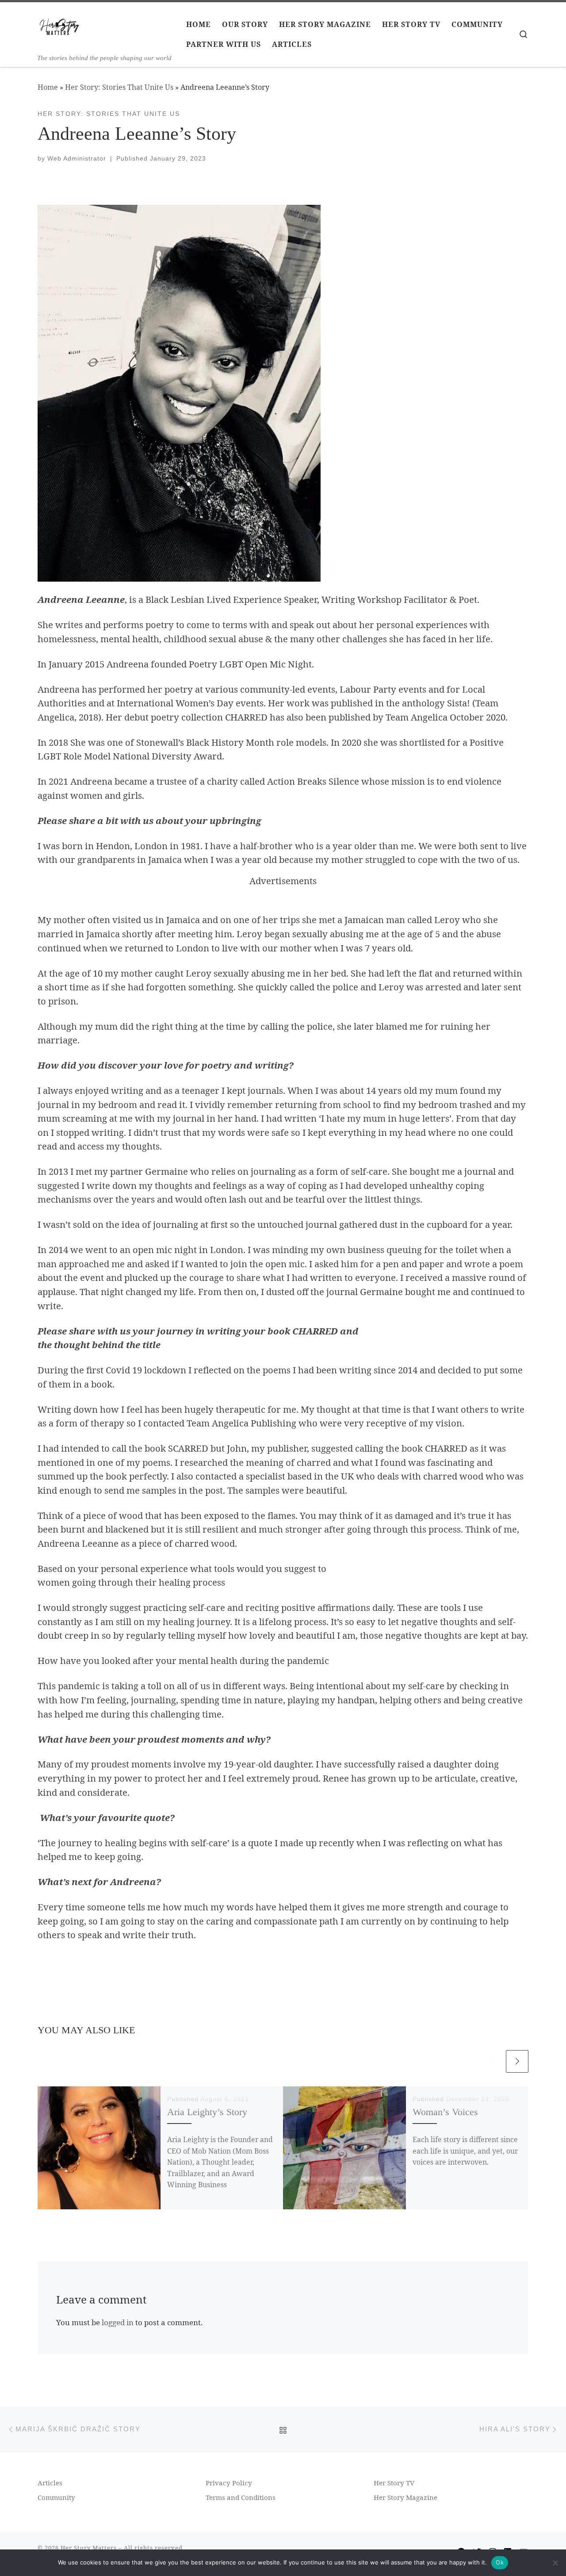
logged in (118, 2322)
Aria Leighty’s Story (207, 2112)
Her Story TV (394, 2483)
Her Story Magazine (405, 2497)
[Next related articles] (517, 2061)
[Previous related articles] (493, 2061)
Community (56, 2497)
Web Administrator (77, 158)
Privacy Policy (229, 2483)
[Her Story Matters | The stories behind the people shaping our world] (60, 29)
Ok (500, 2562)
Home (48, 87)
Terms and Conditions (241, 2497)
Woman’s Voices (445, 2112)
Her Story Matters (89, 2548)
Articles (50, 2483)
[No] (555, 2563)
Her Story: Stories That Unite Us (119, 87)
